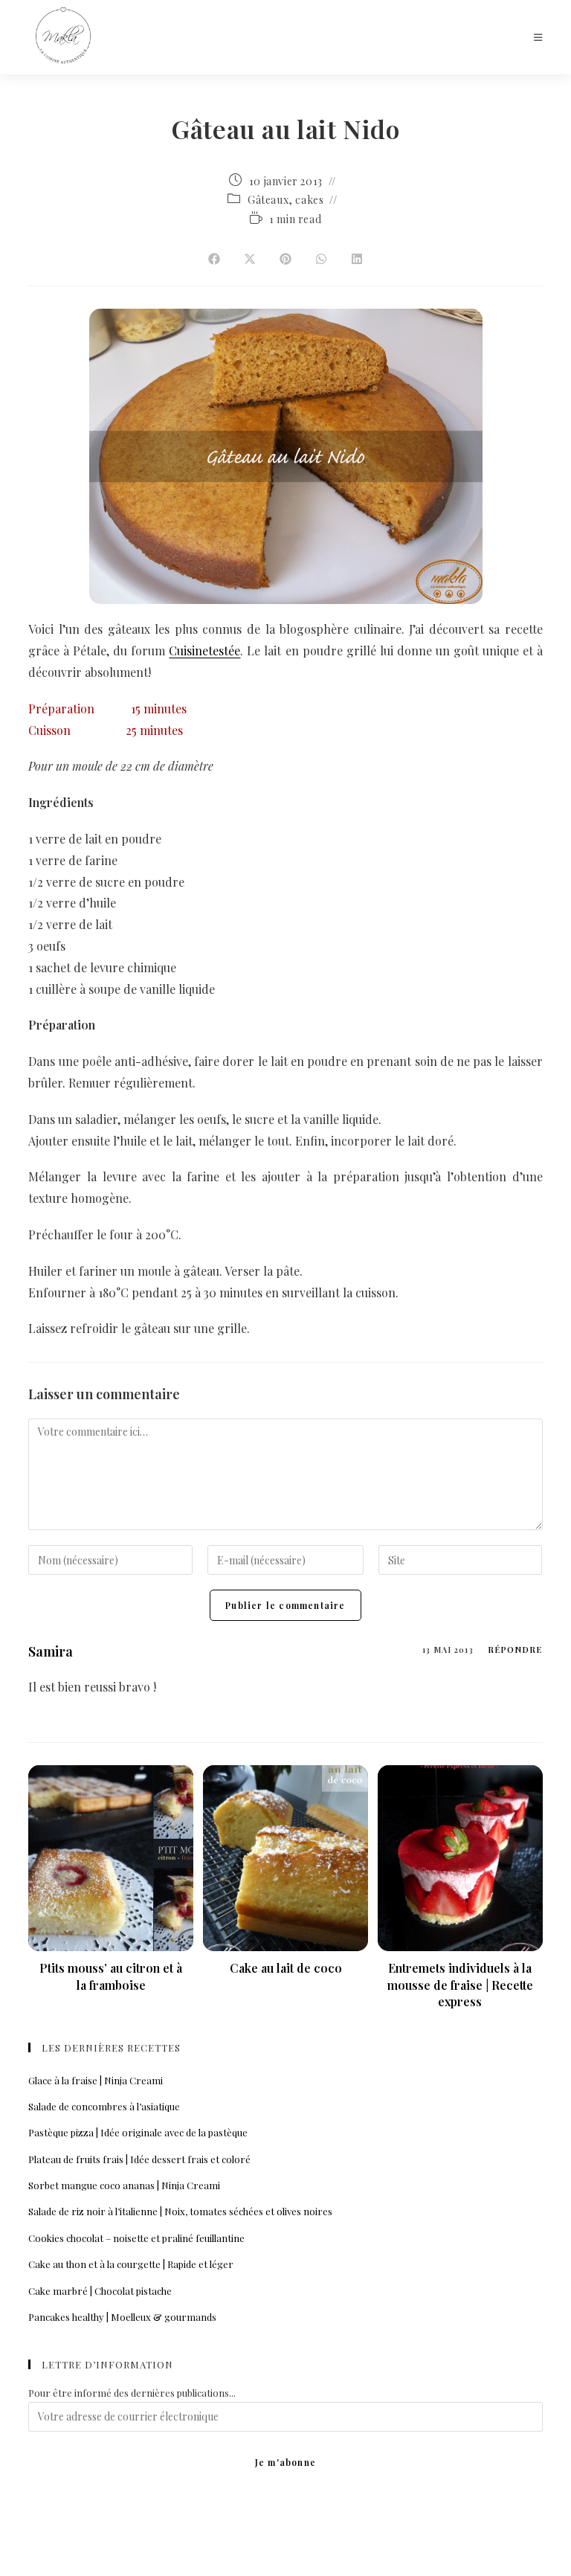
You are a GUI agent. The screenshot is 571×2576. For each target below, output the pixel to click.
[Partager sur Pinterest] (285, 260)
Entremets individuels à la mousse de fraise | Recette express (460, 1985)
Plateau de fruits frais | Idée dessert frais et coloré (139, 2159)
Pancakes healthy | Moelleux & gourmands (122, 2317)
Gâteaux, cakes (285, 200)
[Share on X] (250, 260)
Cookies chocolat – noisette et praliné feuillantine (136, 2238)
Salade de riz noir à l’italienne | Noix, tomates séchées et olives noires (180, 2211)
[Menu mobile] (538, 37)
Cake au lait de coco (286, 1968)
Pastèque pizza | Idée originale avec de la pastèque (138, 2132)
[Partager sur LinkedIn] (357, 260)
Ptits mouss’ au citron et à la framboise (111, 1976)
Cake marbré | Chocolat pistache (100, 2291)
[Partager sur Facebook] (214, 260)
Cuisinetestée (204, 651)
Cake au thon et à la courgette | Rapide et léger (131, 2264)
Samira (51, 1651)
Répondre (515, 1650)
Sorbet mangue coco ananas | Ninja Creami (124, 2185)
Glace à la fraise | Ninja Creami (96, 2080)
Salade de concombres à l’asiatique (104, 2106)
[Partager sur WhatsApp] (321, 260)
